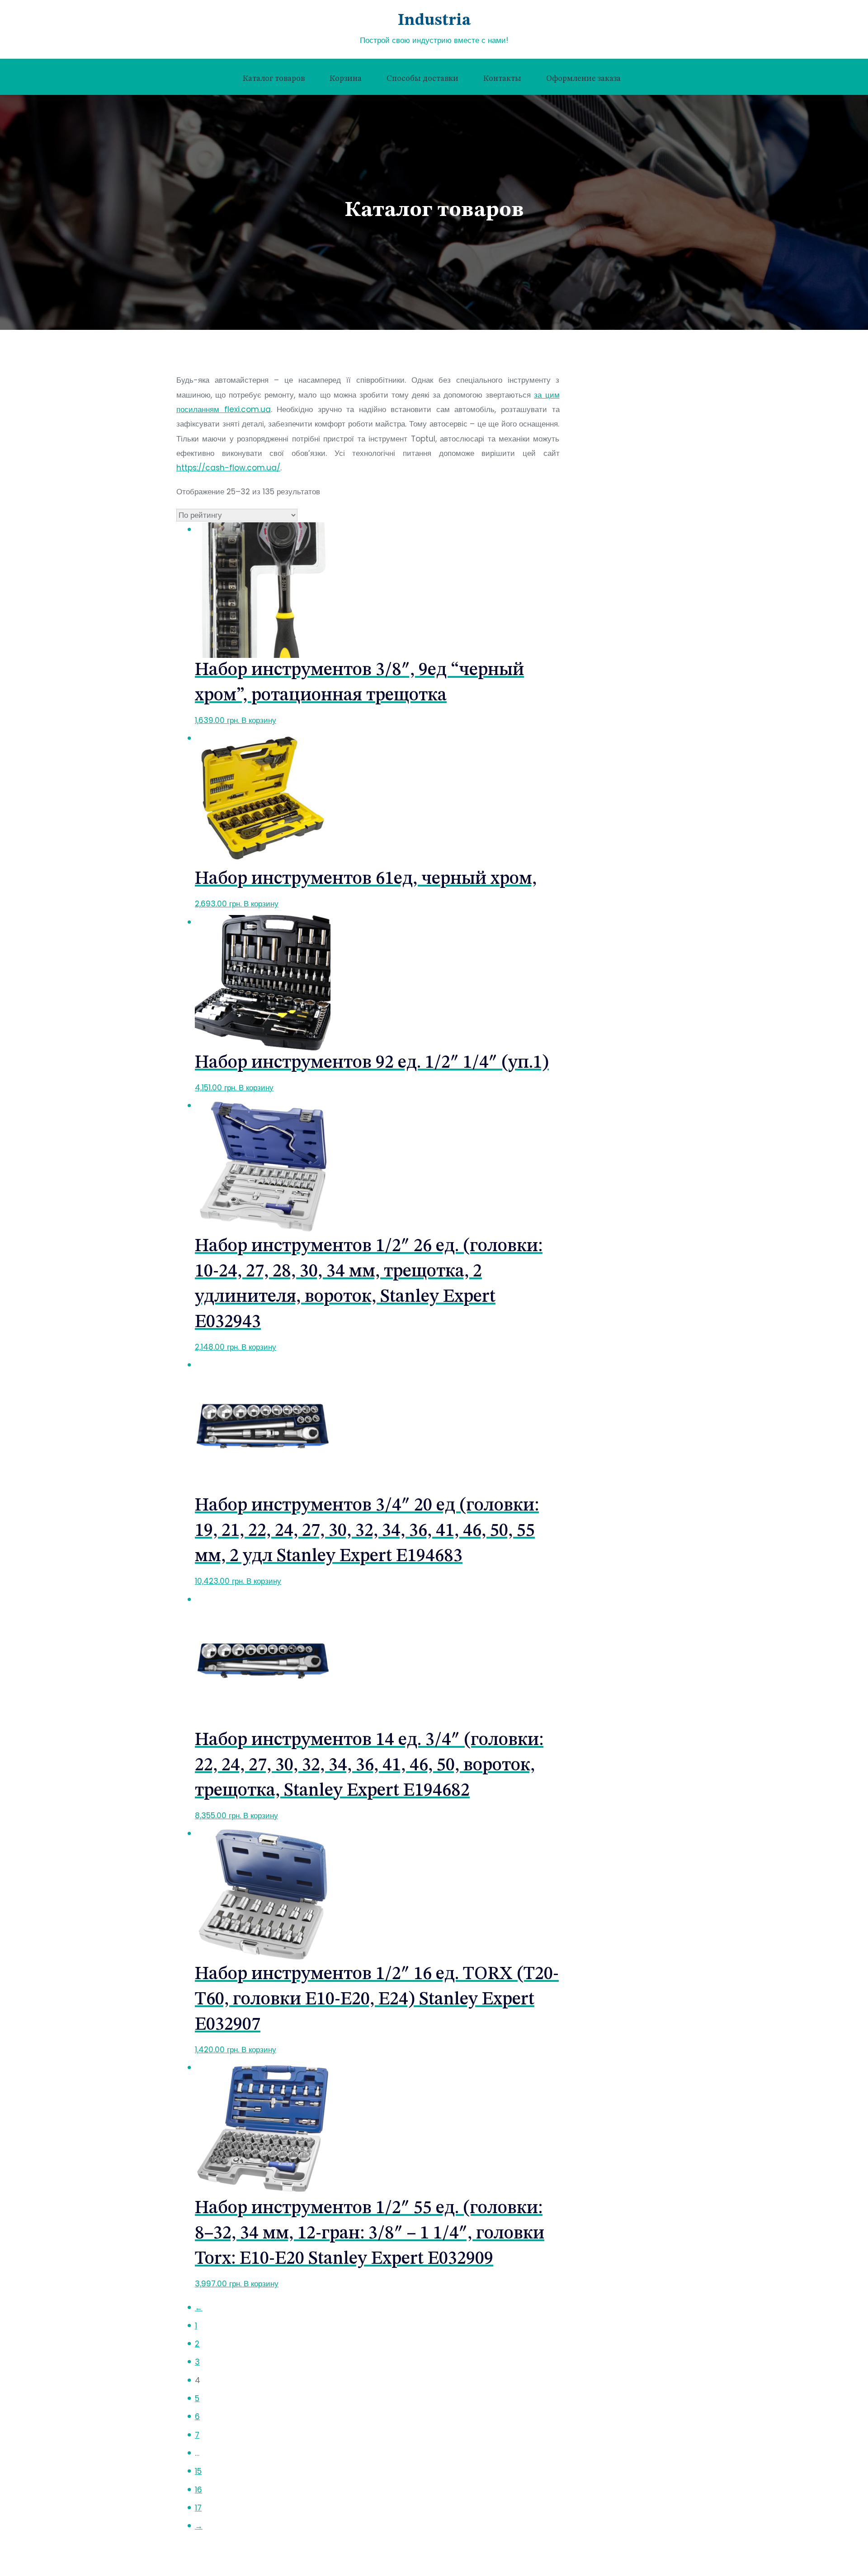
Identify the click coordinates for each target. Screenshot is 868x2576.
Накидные (604, 546)
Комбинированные (620, 527)
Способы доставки (422, 79)
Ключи (592, 492)
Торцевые (604, 604)
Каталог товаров (274, 79)
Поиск (593, 402)
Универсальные (615, 642)
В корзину (259, 720)
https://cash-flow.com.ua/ (228, 468)
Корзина (346, 79)
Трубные (602, 623)
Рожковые (604, 585)
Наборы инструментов (620, 663)
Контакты (502, 79)
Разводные (606, 566)
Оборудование (606, 683)
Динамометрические (623, 508)
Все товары (600, 472)
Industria (434, 21)
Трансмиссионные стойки (625, 702)
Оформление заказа (583, 79)
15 (198, 2471)
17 (198, 2508)
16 (198, 2490)
